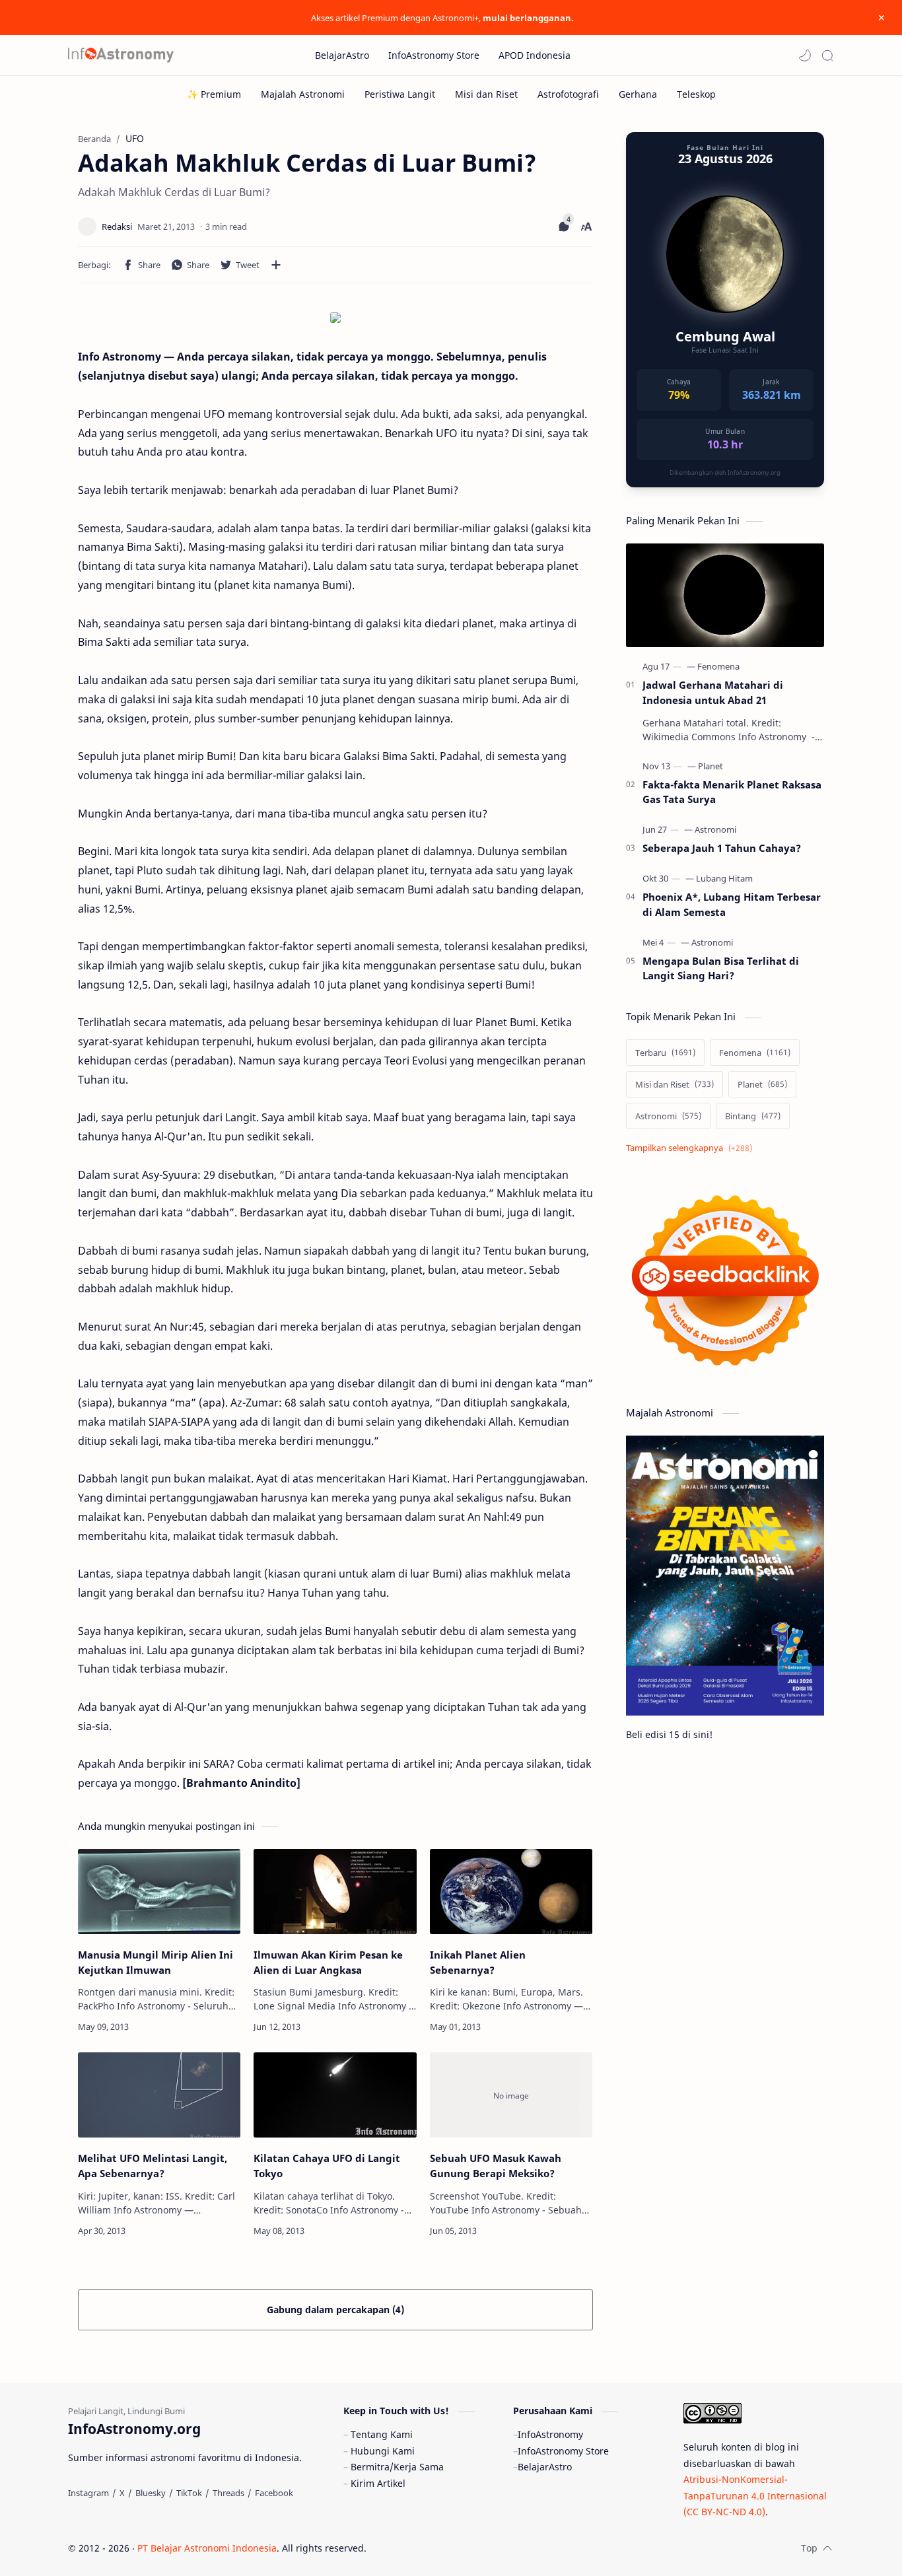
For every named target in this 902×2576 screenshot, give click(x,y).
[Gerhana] (638, 94)
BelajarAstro (545, 2467)
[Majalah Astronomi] (303, 94)
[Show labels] (692, 1148)
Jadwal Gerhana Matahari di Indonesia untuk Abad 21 (713, 692)
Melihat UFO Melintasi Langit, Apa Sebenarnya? (153, 2166)
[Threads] (228, 2493)
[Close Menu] (882, 18)
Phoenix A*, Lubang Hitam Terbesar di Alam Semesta (732, 904)
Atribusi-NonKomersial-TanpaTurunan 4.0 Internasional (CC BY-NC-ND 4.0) (755, 2495)
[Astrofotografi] (568, 94)
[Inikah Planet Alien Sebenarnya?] (511, 1892)
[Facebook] (274, 2493)
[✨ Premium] (214, 94)
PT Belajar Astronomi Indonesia (207, 2548)
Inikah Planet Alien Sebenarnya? (478, 1962)
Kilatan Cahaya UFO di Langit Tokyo (327, 2166)
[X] (122, 2493)
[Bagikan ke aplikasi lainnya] (276, 265)
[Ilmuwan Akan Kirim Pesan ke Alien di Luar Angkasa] (335, 1892)
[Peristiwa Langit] (400, 94)
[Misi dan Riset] (486, 94)
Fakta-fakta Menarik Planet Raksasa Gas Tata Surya (732, 792)
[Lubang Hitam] (724, 878)
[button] (805, 55)
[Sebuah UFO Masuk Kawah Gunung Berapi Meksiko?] (511, 2095)
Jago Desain (455, 2548)
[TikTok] (189, 2493)
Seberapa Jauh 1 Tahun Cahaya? (722, 848)
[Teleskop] (696, 94)
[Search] (827, 55)
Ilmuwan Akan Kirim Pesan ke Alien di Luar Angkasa (328, 1962)
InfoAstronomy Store (563, 2451)
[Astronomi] (715, 829)
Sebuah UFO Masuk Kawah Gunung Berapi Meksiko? (496, 2166)
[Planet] (711, 766)
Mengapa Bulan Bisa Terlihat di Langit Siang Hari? (721, 968)
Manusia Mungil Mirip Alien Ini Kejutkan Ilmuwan (156, 1962)
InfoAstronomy (550, 2434)
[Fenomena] (718, 666)
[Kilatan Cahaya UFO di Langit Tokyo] (335, 2095)
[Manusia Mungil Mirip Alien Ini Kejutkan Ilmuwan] (159, 1892)
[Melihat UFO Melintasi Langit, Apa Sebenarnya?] (159, 2095)
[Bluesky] (151, 2493)
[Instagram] (88, 2493)
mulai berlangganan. (528, 18)
